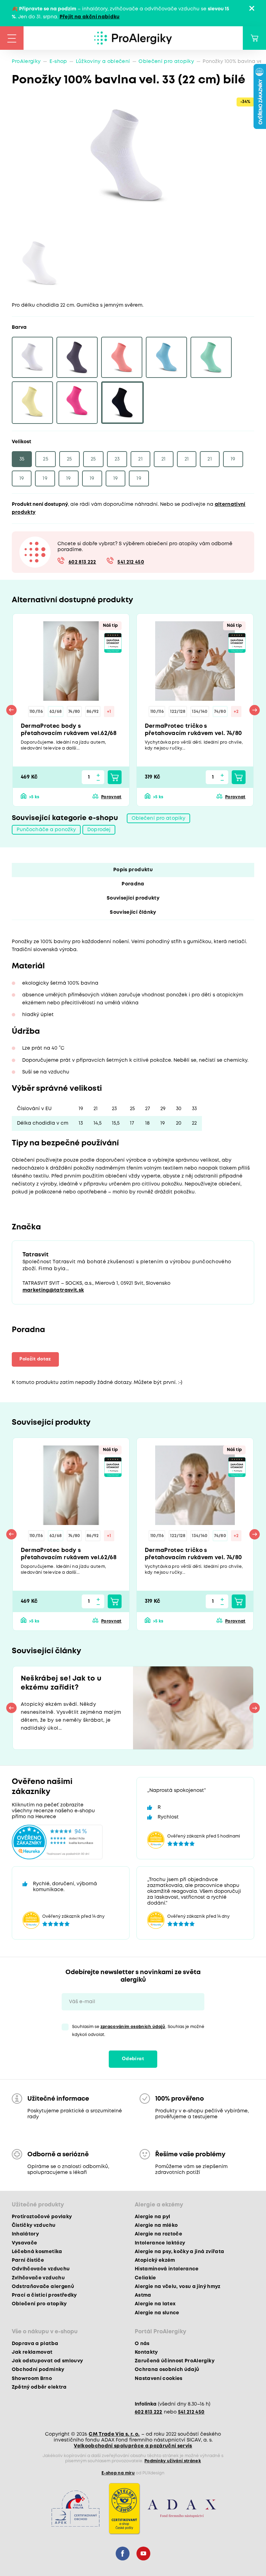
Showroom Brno (32, 2379)
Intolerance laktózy (160, 2243)
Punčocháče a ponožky (46, 830)
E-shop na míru (118, 2473)
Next (255, 710)
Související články (133, 912)
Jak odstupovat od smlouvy (47, 2361)
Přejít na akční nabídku (90, 17)
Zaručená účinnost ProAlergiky (175, 2361)
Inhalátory (25, 2234)
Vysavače (25, 2243)
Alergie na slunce (157, 2313)
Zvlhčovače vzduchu (38, 2278)
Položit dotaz (35, 1359)
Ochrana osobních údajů (167, 2370)
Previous (11, 710)
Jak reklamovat (32, 2352)
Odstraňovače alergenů (43, 2287)
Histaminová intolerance (167, 2269)
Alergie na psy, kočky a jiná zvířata (179, 2252)
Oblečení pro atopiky (166, 62)
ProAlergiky (26, 62)
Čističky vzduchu (34, 2225)
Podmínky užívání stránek (173, 2461)
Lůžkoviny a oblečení (103, 62)
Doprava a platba (35, 2344)
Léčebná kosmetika (37, 2252)
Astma (143, 2295)
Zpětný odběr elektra (39, 2387)
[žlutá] (32, 403)
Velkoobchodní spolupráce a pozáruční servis (133, 2446)
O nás (142, 2344)
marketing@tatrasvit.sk (53, 1290)
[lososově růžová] (122, 357)
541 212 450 (131, 562)
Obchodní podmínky (38, 2370)
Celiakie (145, 2278)
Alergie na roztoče (158, 2234)
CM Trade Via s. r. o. (114, 2434)
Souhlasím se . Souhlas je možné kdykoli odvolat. (138, 2031)
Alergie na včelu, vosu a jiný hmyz (178, 2287)
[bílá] (32, 357)
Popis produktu (133, 870)
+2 (236, 712)
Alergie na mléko (156, 2225)
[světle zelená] (211, 357)
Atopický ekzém (155, 2260)
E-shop (58, 62)
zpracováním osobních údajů (133, 2027)
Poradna (133, 884)
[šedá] (77, 357)
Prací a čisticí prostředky (44, 2295)
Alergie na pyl (153, 2217)
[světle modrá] (166, 357)
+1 (109, 712)
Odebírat (133, 2059)
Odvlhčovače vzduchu (41, 2269)
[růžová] (77, 403)
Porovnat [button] (111, 797)
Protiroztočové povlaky (42, 2217)
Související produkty (133, 898)
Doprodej (99, 830)
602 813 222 (82, 562)
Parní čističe (28, 2260)
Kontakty (146, 2352)
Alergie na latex (155, 2304)
